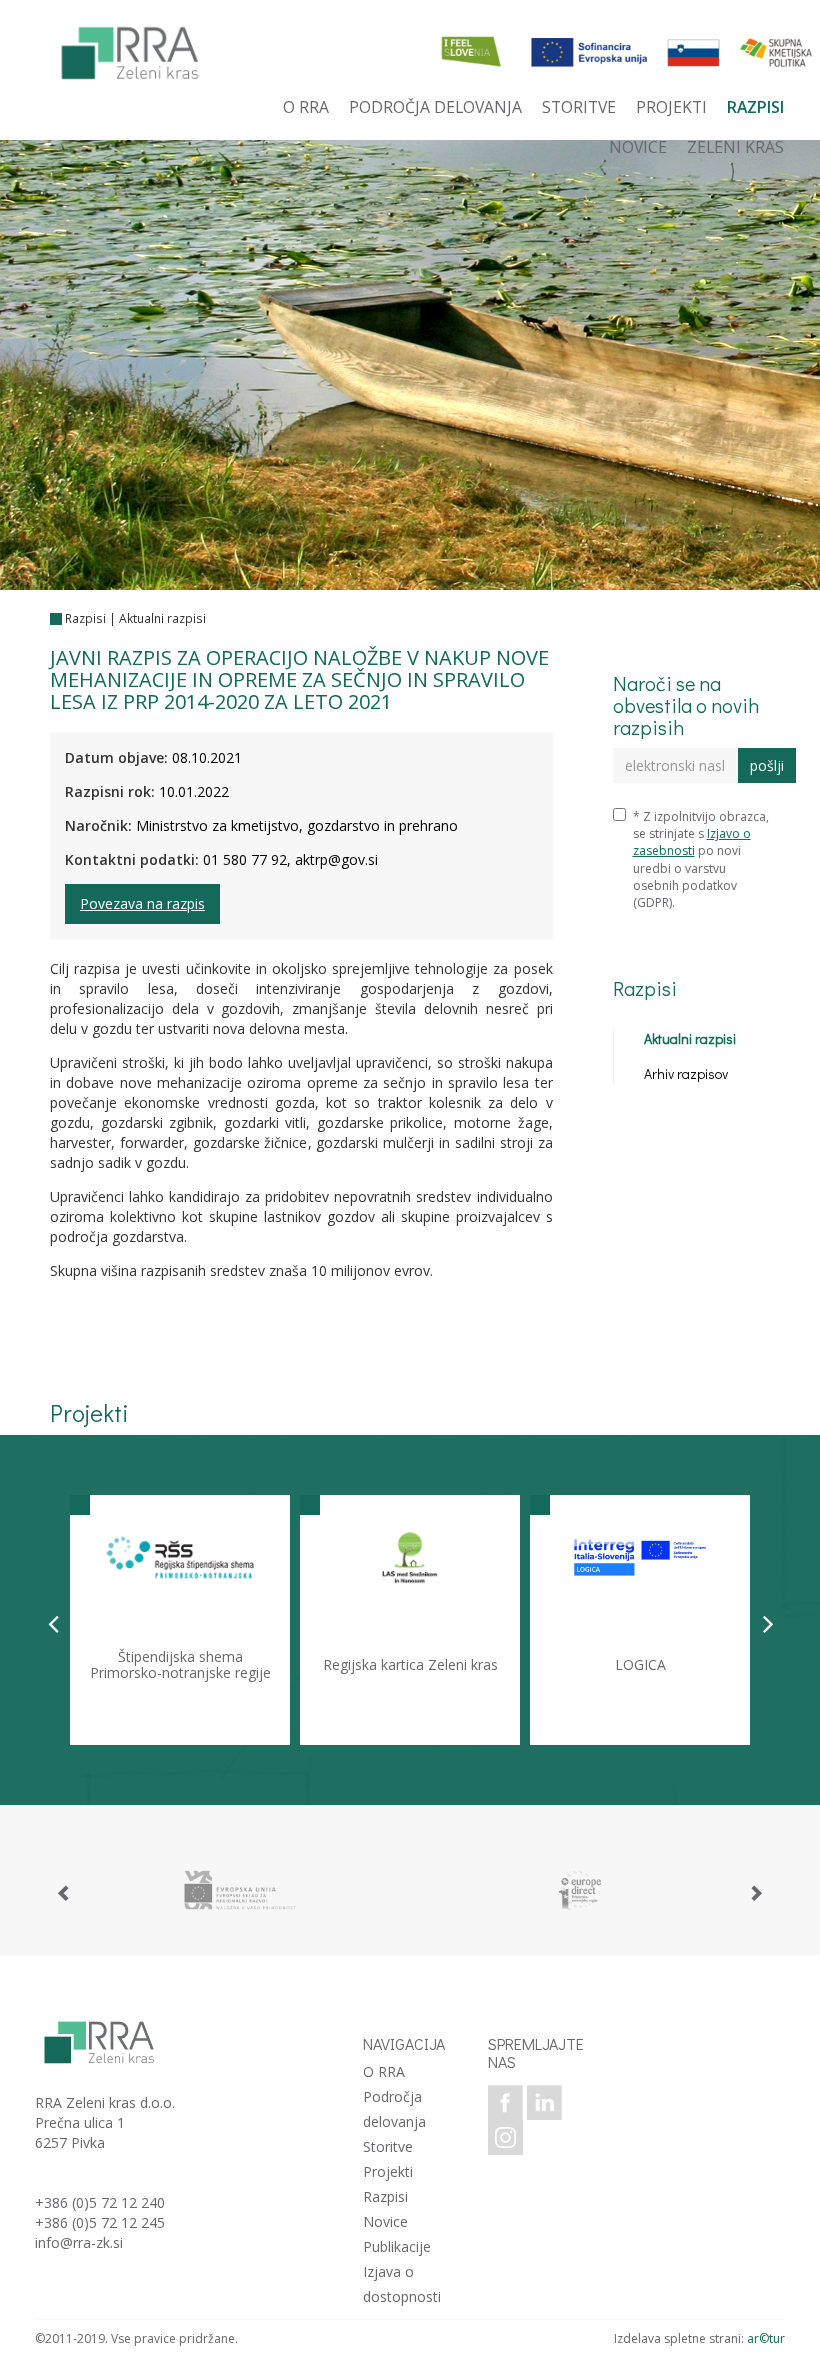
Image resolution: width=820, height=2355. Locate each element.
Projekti (388, 2171)
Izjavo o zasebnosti (692, 842)
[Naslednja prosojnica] (768, 1623)
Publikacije (397, 2246)
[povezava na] (240, 1890)
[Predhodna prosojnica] (53, 1623)
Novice (385, 2221)
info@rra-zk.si (79, 2242)
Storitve (388, 2146)
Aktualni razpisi (162, 618)
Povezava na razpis (142, 903)
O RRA (384, 2071)
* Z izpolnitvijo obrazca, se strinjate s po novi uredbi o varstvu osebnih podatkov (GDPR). (701, 859)
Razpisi (85, 618)
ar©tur (766, 2338)
